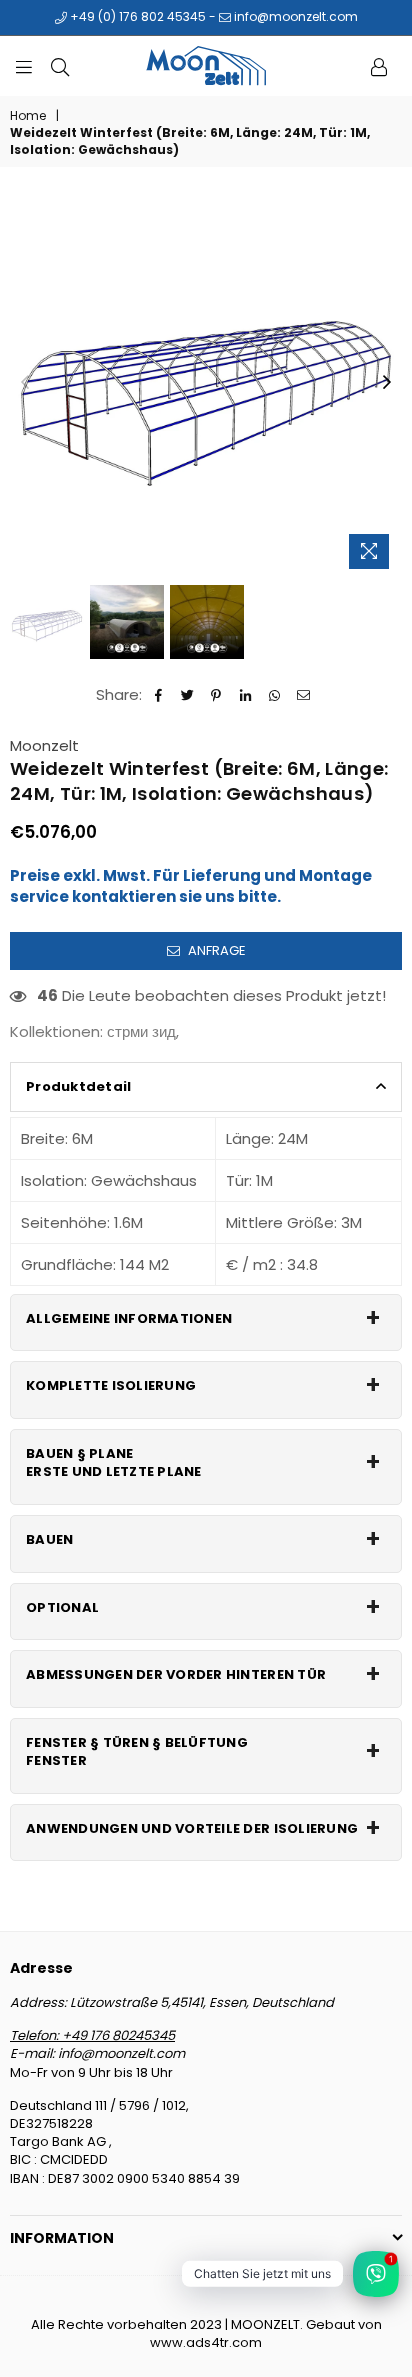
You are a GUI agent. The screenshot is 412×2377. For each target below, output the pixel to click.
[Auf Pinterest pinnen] (216, 694)
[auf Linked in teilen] (245, 694)
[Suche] (60, 66)
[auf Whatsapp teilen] (274, 694)
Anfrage (215, 950)
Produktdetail (78, 1086)
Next (387, 383)
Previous (25, 383)
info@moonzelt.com (294, 16)
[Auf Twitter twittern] (187, 694)
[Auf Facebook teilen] (158, 694)
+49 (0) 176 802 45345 (136, 16)
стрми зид (141, 1031)
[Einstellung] (379, 66)
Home (28, 116)
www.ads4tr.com (206, 2342)
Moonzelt (44, 745)
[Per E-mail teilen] (303, 694)
